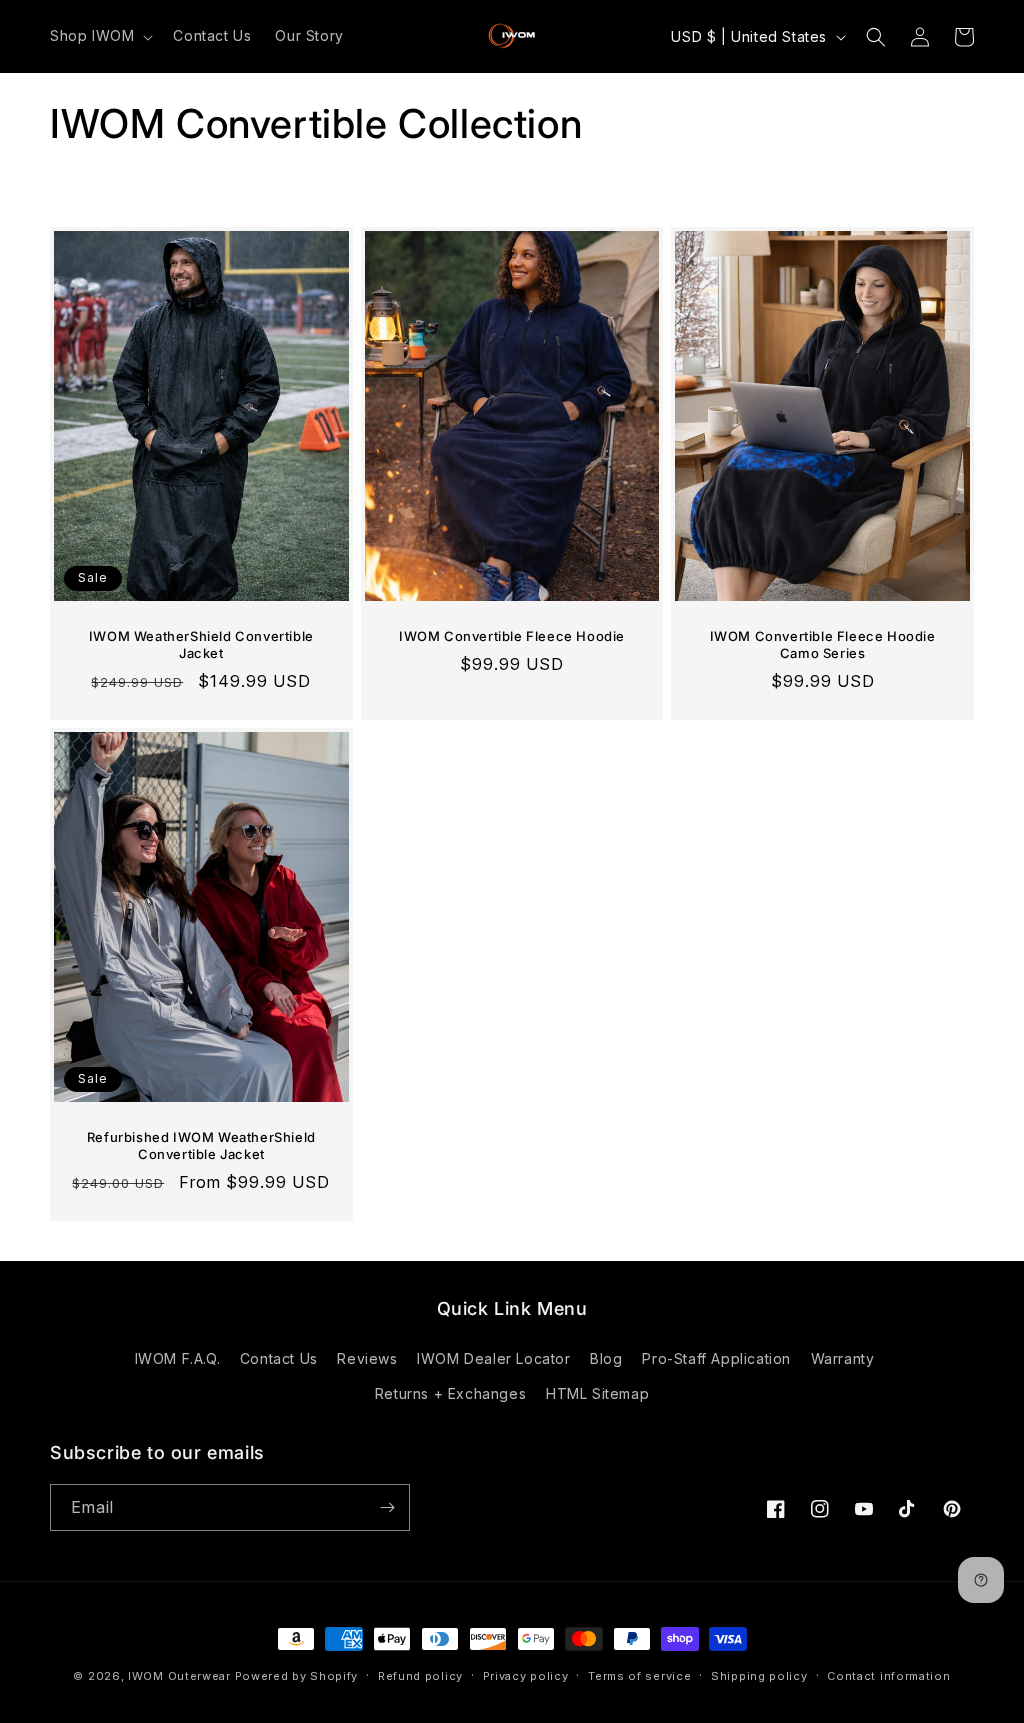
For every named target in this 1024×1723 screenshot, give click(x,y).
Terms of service (639, 1676)
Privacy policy (526, 1676)
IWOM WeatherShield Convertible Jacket (201, 644)
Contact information (888, 1676)
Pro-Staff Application (716, 1358)
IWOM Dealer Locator (493, 1358)
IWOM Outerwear (179, 1676)
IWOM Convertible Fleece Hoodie (512, 636)
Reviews (367, 1358)
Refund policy (420, 1676)
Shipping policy (759, 1676)
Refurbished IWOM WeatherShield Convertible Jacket (201, 1145)
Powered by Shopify (297, 1676)
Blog (606, 1358)
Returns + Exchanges (450, 1393)
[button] (99, 36)
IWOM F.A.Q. (178, 1358)
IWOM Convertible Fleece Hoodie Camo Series (823, 644)
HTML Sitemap (597, 1393)
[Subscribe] (387, 1507)
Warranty (843, 1358)
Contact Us (279, 1358)
